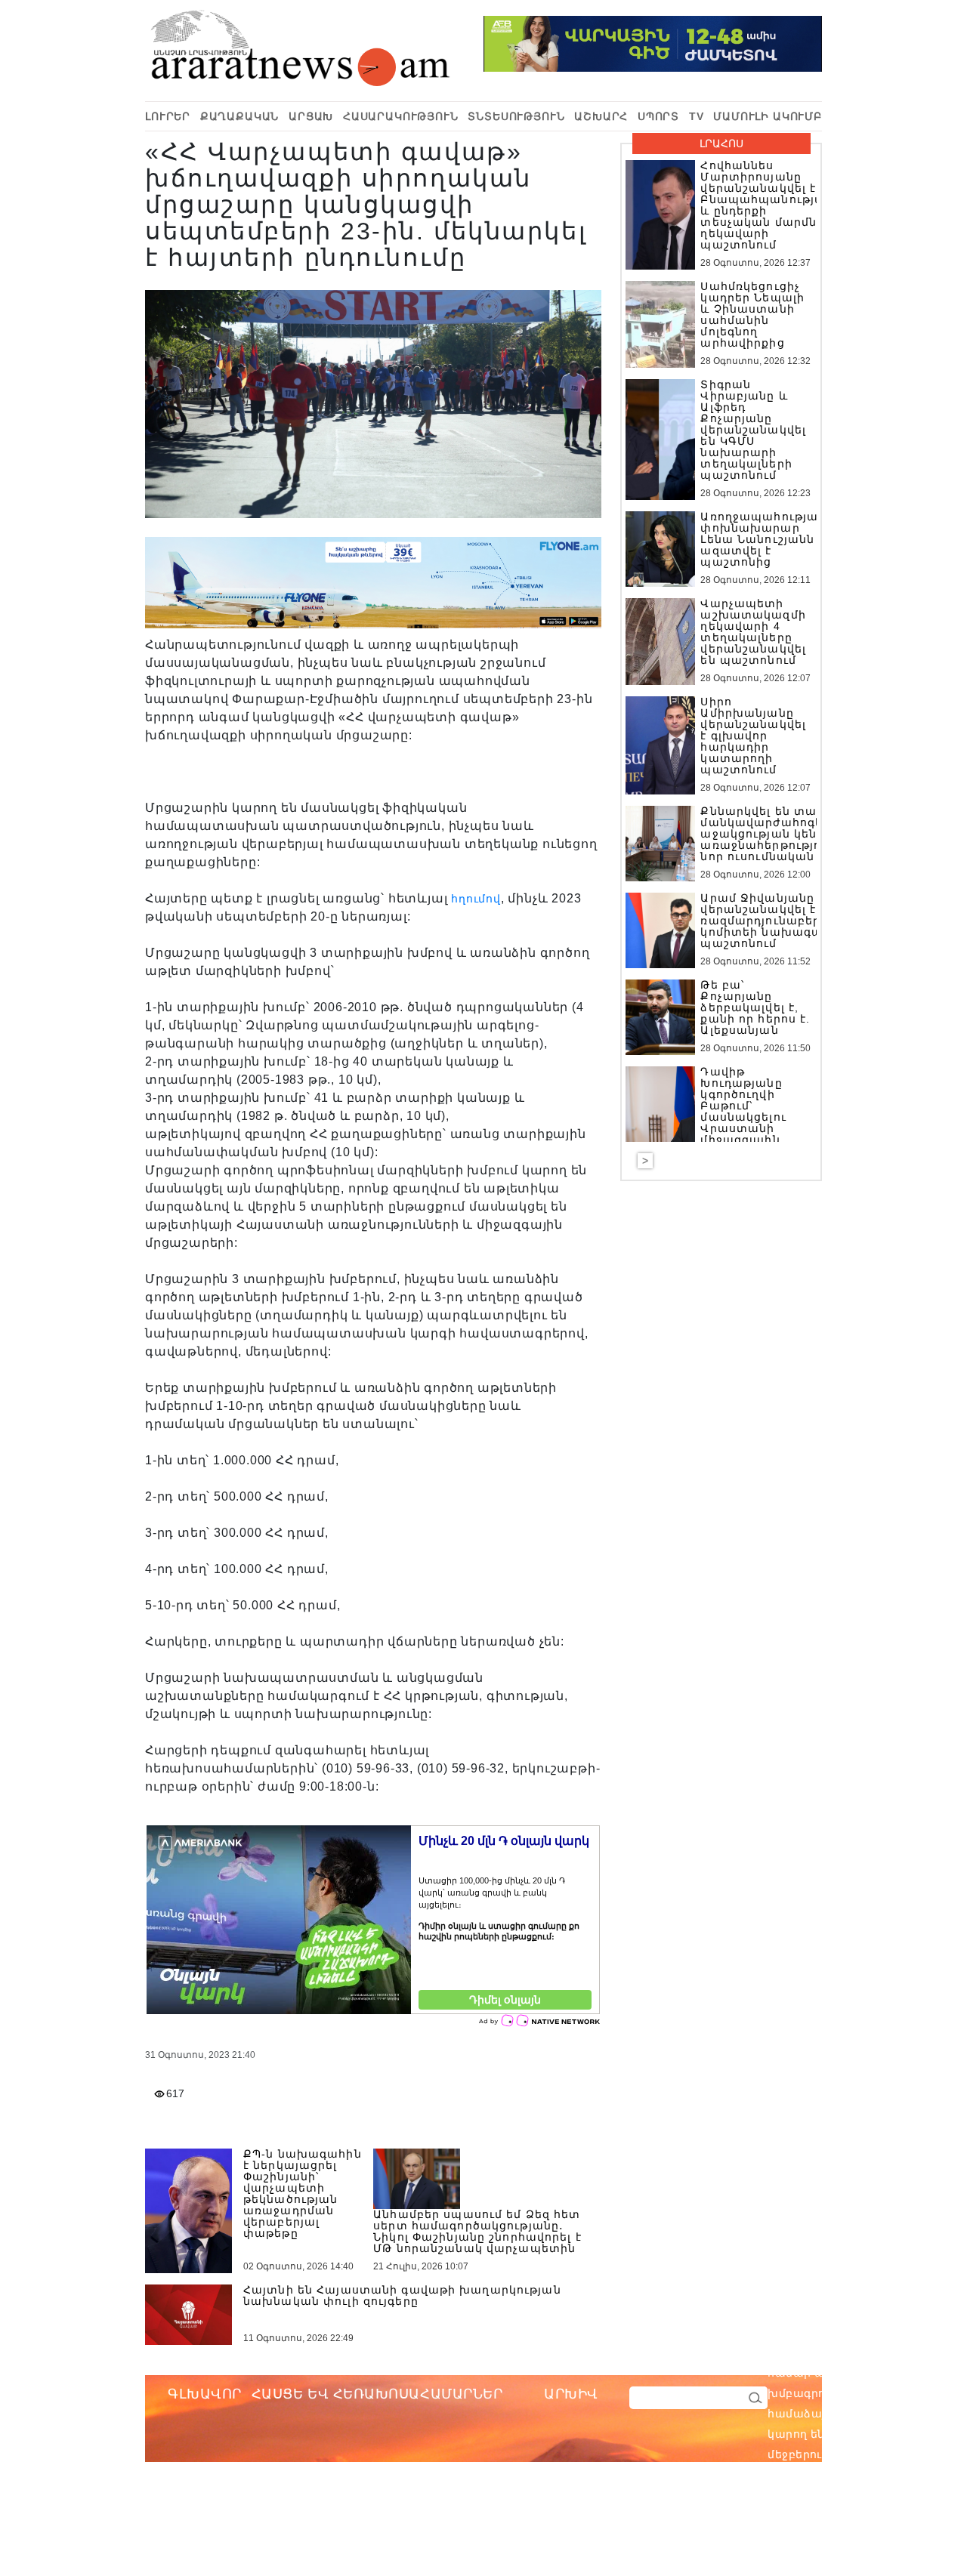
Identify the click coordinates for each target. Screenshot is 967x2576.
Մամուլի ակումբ (768, 116)
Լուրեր (168, 116)
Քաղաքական (240, 116)
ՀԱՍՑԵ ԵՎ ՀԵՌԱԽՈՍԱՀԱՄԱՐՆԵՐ (377, 2394)
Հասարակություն (401, 116)
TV (697, 116)
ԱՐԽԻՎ (571, 2394)
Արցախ (311, 116)
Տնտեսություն (516, 116)
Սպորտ (658, 116)
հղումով (476, 899)
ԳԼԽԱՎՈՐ (205, 2394)
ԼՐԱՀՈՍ (721, 143)
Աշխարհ (601, 116)
